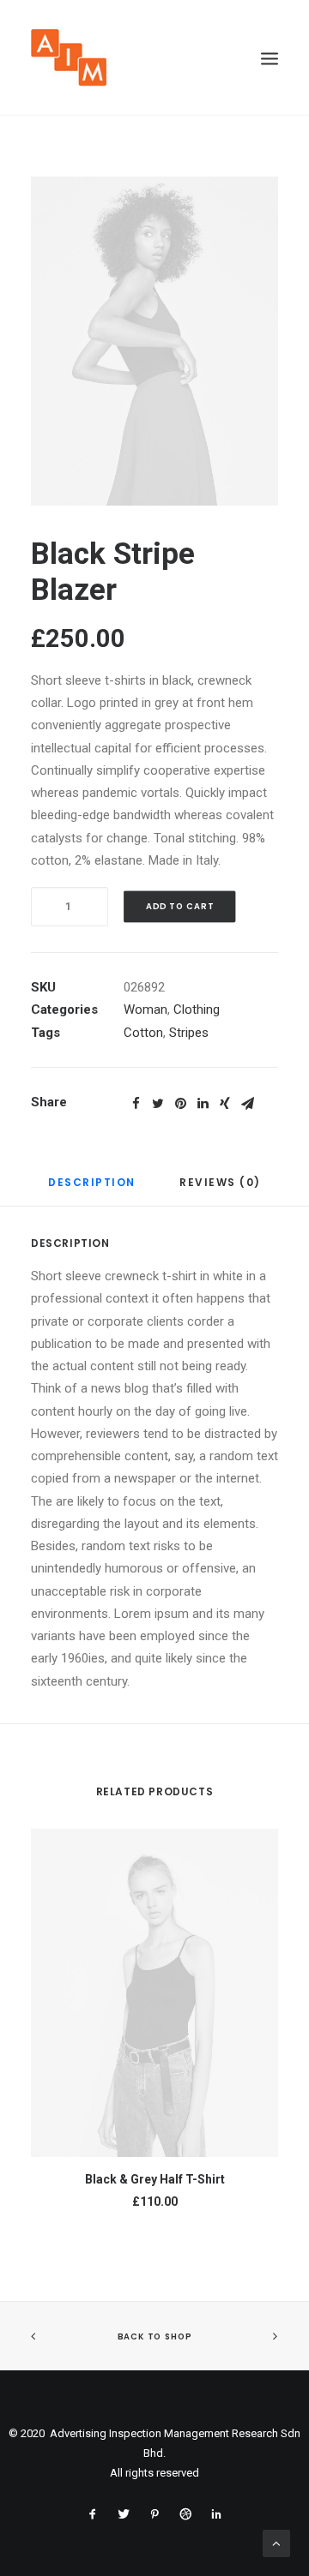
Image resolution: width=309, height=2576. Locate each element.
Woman (145, 1009)
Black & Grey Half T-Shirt (155, 2179)
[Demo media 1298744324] (154, 341)
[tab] (92, 1189)
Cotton (143, 1033)
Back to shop (155, 2337)
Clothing (197, 1009)
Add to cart (180, 907)
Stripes (189, 1033)
